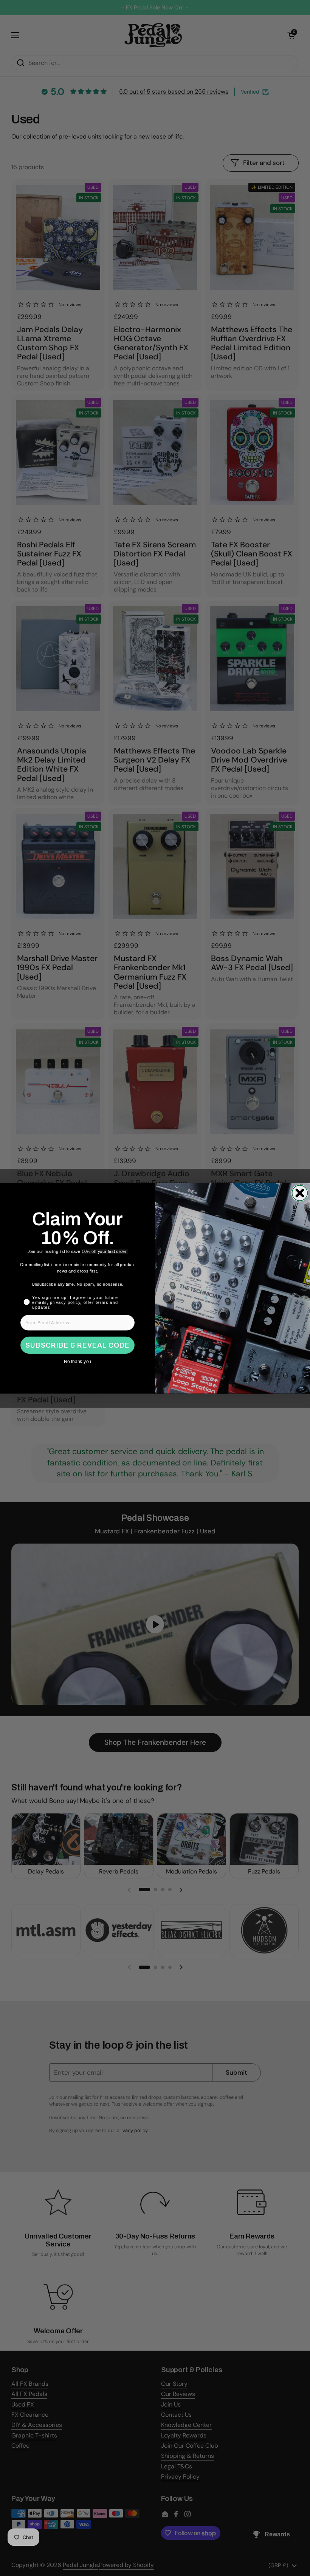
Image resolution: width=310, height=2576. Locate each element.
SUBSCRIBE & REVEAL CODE (77, 1345)
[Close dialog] (300, 1193)
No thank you (77, 1361)
